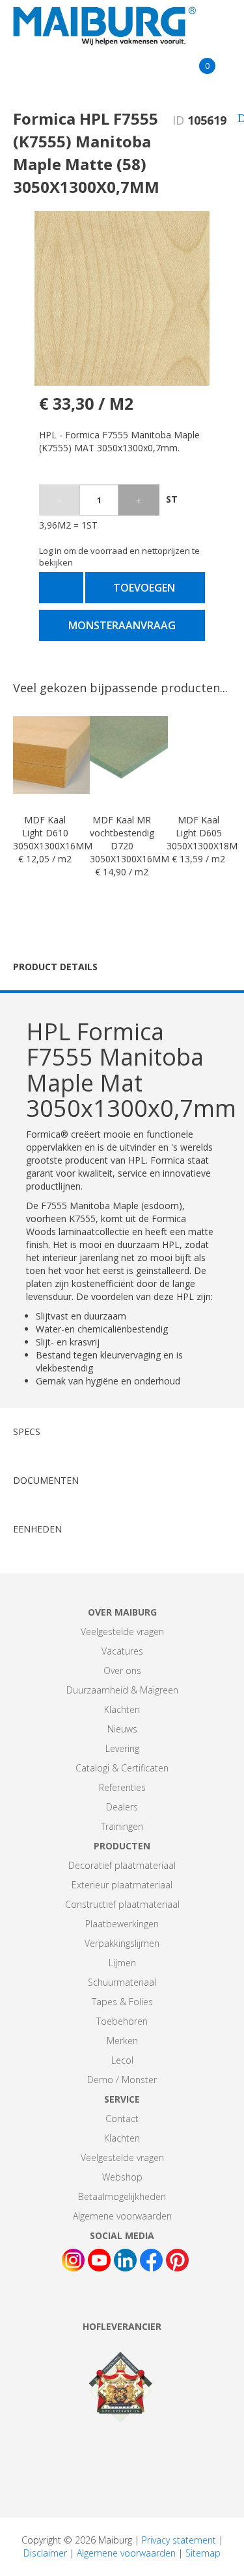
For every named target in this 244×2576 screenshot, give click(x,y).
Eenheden (37, 1529)
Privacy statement (179, 2540)
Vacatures (122, 1651)
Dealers (122, 1807)
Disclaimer (45, 2553)
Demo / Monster (122, 2080)
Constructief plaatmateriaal (122, 1904)
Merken (122, 2041)
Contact (122, 2119)
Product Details (55, 967)
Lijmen (122, 1963)
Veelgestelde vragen (122, 1632)
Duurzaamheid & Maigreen (122, 1690)
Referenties (122, 1787)
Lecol (122, 2060)
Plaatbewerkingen (122, 1924)
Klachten (122, 1709)
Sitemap (203, 2553)
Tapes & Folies (122, 2002)
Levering (122, 1748)
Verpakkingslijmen (122, 1943)
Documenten (46, 1480)
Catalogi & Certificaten (122, 1768)
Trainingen (122, 1826)
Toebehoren (122, 2021)
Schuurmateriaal (122, 1982)
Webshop (122, 2177)
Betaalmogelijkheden (122, 2196)
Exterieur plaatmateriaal (122, 1885)
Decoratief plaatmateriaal (122, 1865)
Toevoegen (144, 588)
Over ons (122, 1670)
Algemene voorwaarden (122, 2216)
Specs (27, 1432)
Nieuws (122, 1729)
